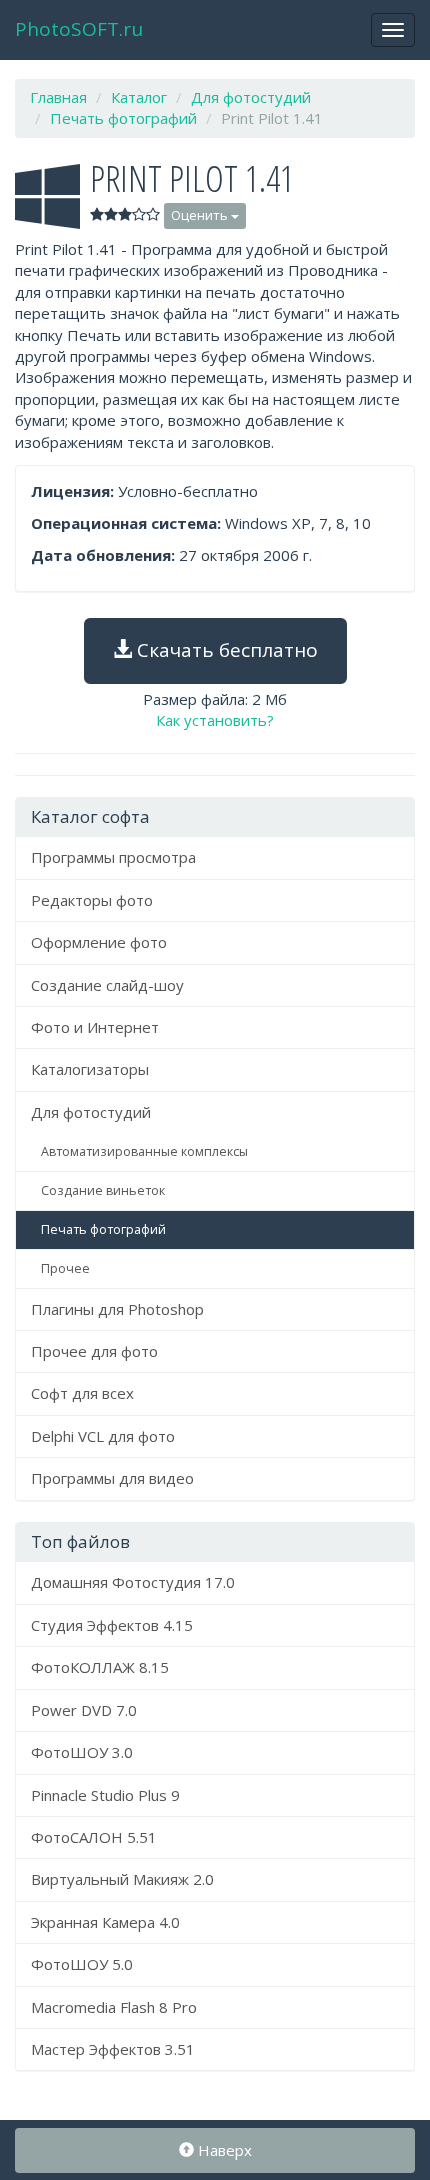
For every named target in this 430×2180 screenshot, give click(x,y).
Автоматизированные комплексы (144, 1151)
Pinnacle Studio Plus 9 (105, 1795)
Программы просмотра (113, 857)
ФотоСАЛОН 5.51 (94, 1837)
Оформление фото (99, 942)
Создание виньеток (103, 1190)
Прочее (65, 1268)
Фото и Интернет (95, 1027)
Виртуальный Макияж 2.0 (122, 1879)
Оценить (201, 215)
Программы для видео (112, 1478)
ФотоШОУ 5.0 (82, 1964)
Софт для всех (82, 1393)
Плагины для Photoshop (117, 1309)
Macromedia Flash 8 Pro (114, 2007)
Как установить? (215, 720)
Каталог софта (90, 816)
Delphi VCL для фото (103, 1436)
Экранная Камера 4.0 (105, 1922)
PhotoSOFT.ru (79, 29)
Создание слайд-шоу (107, 985)
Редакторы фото (92, 900)
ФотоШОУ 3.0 (82, 1752)
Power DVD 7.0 (84, 1710)
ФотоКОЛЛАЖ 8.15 (100, 1667)
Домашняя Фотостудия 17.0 (133, 1582)
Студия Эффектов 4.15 (112, 1625)
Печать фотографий (103, 1229)
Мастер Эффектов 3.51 (113, 2049)
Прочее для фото (94, 1351)
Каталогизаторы (90, 1069)
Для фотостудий (91, 1112)
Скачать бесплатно (225, 650)
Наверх (223, 2150)
